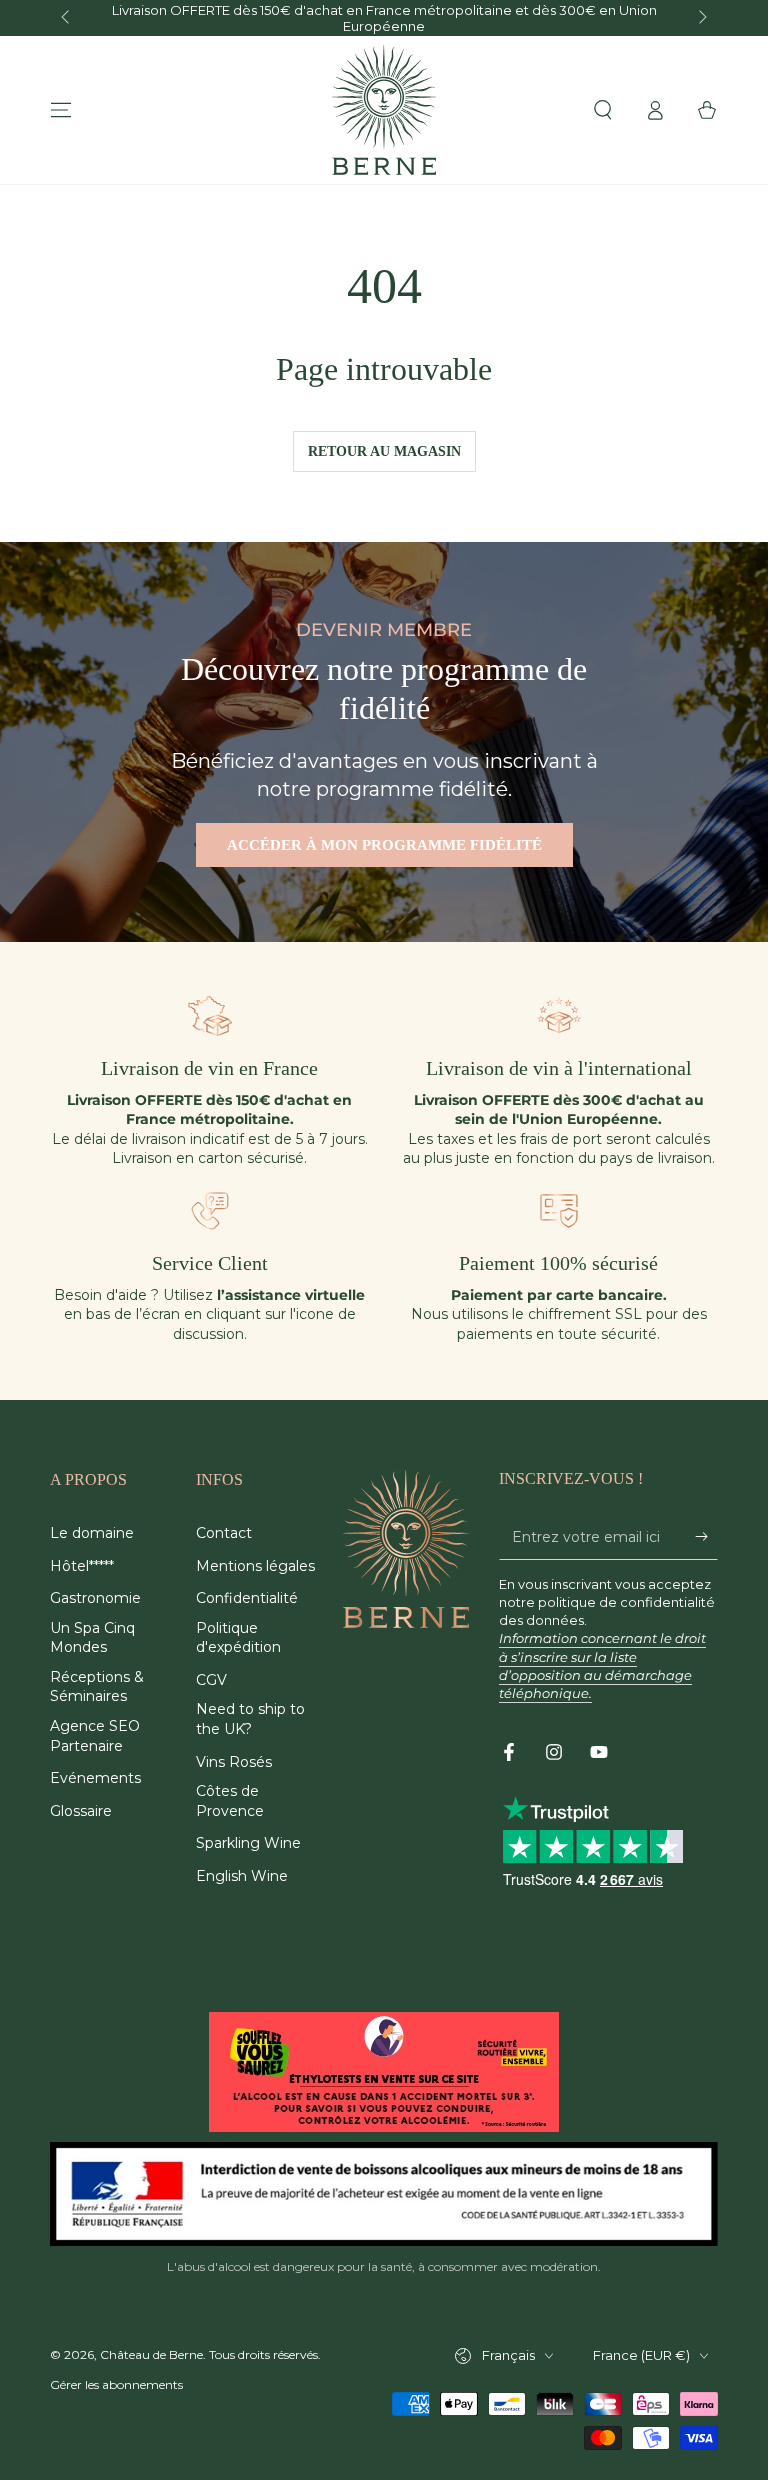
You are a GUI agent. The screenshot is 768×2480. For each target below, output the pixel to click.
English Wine (242, 1876)
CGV (211, 1680)
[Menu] (61, 110)
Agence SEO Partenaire (95, 1736)
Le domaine (92, 1533)
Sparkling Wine (248, 1843)
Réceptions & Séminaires (97, 1687)
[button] (603, 110)
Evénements (95, 1778)
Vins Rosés (234, 1762)
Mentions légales (255, 1566)
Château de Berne (151, 2354)
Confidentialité (247, 1598)
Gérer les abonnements (116, 2384)
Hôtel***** (82, 1566)
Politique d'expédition (238, 1638)
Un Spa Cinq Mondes (92, 1638)
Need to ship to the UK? (250, 1719)
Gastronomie (95, 1598)
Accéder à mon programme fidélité (384, 845)
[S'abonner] (706, 1537)
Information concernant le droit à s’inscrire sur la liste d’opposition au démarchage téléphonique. (602, 1665)
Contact (224, 1533)
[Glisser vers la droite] (701, 18)
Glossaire (81, 1811)
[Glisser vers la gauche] (67, 18)
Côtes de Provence (230, 1801)
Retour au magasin (384, 451)
